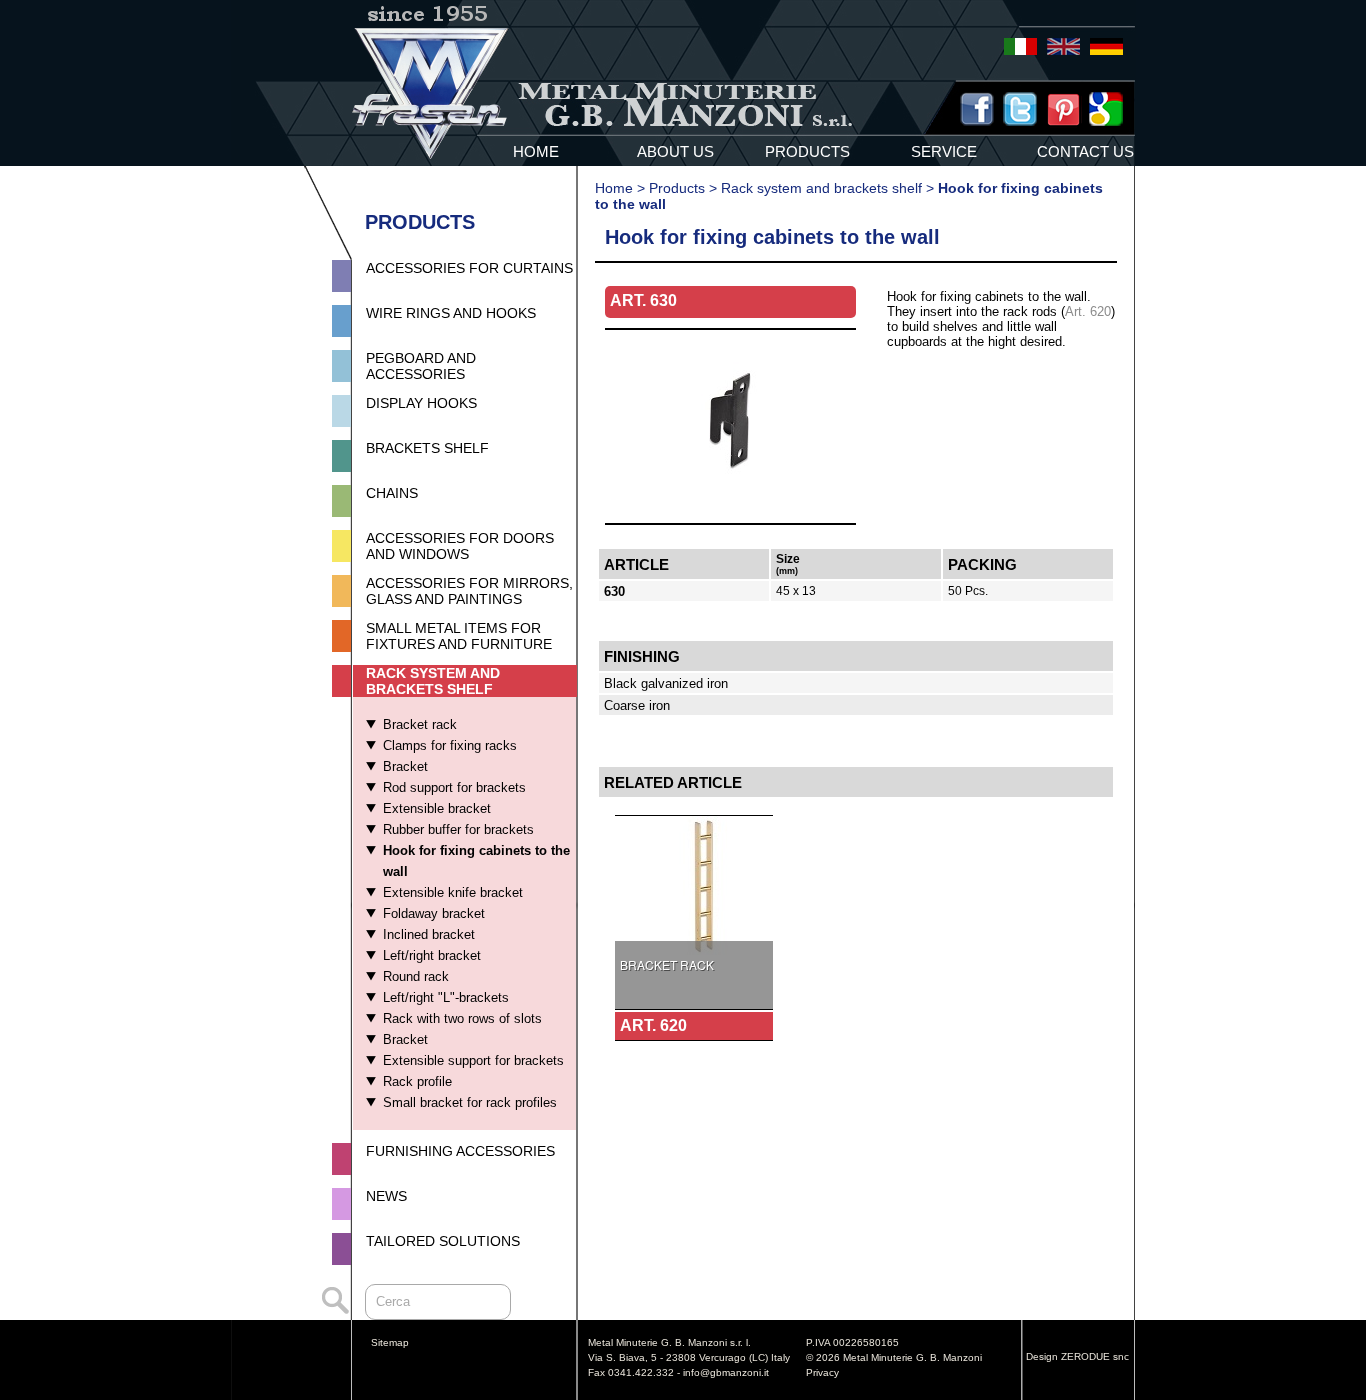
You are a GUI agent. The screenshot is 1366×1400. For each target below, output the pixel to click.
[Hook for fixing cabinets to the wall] (730, 517)
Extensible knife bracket (453, 892)
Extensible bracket (437, 808)
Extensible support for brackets (473, 1060)
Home (614, 188)
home (536, 151)
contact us (1085, 151)
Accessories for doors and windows (460, 546)
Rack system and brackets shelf (433, 681)
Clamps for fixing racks (450, 745)
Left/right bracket (432, 955)
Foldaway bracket (434, 913)
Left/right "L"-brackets (446, 997)
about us (675, 151)
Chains (392, 493)
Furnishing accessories (460, 1151)
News (386, 1196)
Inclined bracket (429, 934)
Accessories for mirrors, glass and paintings (469, 591)
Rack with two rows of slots (462, 1018)
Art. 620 (1088, 311)
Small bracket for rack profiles (470, 1102)
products (807, 151)
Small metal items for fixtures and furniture (459, 636)
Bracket (405, 766)
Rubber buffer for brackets (458, 829)
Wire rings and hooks (451, 313)
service (944, 151)
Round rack (416, 976)
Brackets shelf (427, 448)
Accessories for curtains (469, 268)
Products (677, 188)
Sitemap (390, 1342)
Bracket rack (420, 724)
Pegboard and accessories (421, 366)
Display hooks (421, 403)
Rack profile (417, 1081)
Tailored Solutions (443, 1241)
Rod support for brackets (454, 787)
